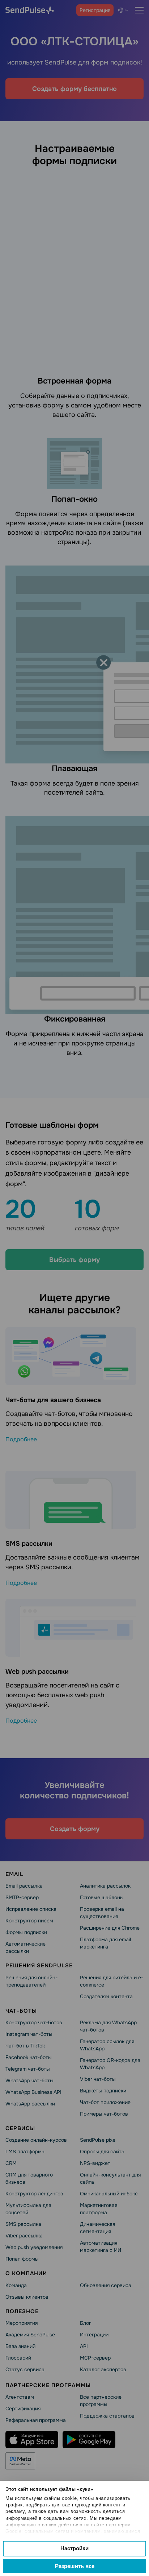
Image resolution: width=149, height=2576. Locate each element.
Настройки (74, 2548)
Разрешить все (75, 2566)
